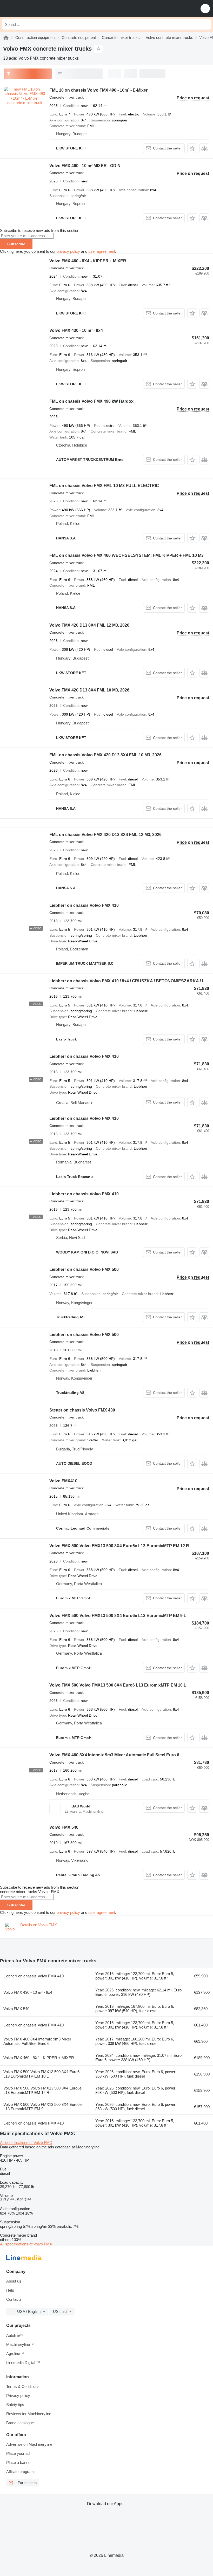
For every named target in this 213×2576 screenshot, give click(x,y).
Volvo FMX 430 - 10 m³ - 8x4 (76, 330)
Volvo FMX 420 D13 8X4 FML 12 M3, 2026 (89, 625)
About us (14, 2281)
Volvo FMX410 (63, 1481)
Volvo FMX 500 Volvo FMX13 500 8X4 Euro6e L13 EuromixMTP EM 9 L (118, 1616)
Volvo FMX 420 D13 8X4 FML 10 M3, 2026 (89, 690)
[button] (205, 8)
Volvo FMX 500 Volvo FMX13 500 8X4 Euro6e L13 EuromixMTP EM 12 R (119, 1546)
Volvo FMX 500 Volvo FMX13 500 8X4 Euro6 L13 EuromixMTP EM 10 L (118, 1685)
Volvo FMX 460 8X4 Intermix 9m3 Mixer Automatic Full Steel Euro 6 (114, 1755)
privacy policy (68, 251)
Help (10, 2290)
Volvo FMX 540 (64, 1827)
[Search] (205, 24)
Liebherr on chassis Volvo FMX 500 (84, 1269)
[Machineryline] (6, 37)
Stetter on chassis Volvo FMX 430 (82, 1410)
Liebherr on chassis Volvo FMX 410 (84, 905)
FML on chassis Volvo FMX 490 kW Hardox (91, 401)
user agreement (102, 251)
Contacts (14, 2299)
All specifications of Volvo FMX (26, 2143)
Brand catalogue (20, 2423)
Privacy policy (18, 2396)
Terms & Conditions (23, 2386)
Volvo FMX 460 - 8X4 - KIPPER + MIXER (88, 261)
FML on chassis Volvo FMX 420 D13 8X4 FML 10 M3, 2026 (105, 755)
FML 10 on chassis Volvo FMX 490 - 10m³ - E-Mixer (98, 90)
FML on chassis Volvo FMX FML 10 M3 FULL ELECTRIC (104, 486)
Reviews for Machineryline (29, 2414)
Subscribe (16, 244)
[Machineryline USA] (36, 8)
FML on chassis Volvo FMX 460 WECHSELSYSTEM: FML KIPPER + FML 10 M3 (127, 555)
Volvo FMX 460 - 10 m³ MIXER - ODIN (85, 166)
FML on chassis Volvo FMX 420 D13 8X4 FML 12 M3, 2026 (105, 835)
